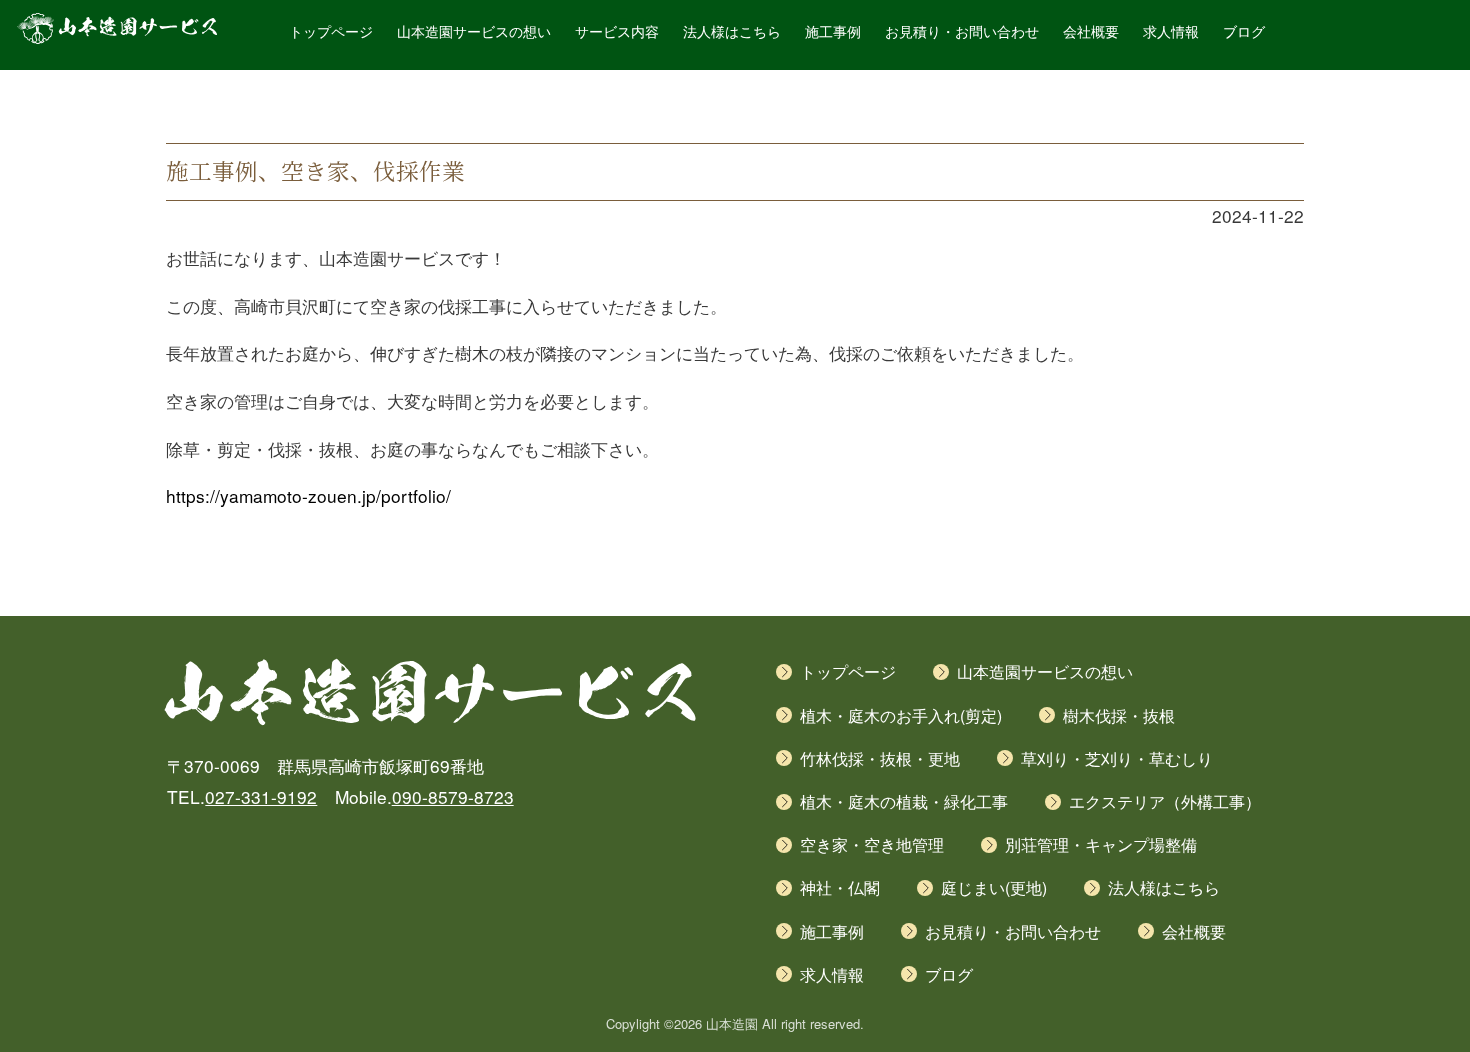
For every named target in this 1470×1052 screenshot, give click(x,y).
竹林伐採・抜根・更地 (880, 758)
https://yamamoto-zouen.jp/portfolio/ (308, 495)
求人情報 (1171, 32)
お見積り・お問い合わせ (962, 32)
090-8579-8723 (453, 796)
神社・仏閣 (840, 887)
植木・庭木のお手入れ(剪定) (901, 715)
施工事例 (833, 32)
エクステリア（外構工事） (1165, 801)
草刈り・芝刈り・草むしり (1117, 758)
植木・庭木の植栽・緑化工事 (904, 801)
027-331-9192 (261, 796)
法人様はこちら (732, 32)
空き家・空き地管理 (872, 844)
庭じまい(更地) (994, 887)
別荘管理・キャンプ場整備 (1101, 844)
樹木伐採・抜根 (1119, 715)
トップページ (331, 32)
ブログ (1244, 32)
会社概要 (1091, 32)
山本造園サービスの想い (474, 32)
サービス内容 (617, 32)
